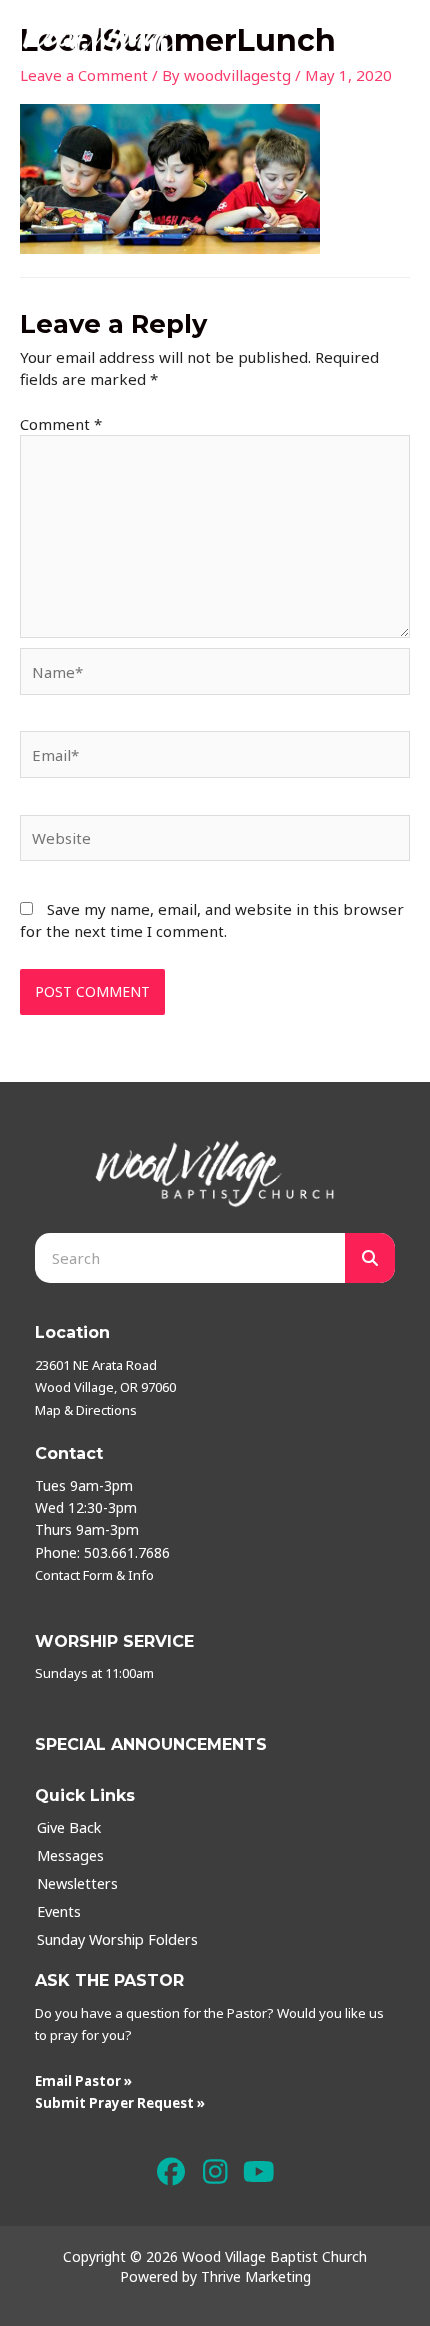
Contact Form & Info (94, 1575)
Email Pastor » (83, 2081)
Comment (61, 424)
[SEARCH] (370, 1258)
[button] (171, 2171)
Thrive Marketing (256, 2276)
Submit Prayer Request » (120, 2103)
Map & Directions (86, 1410)
